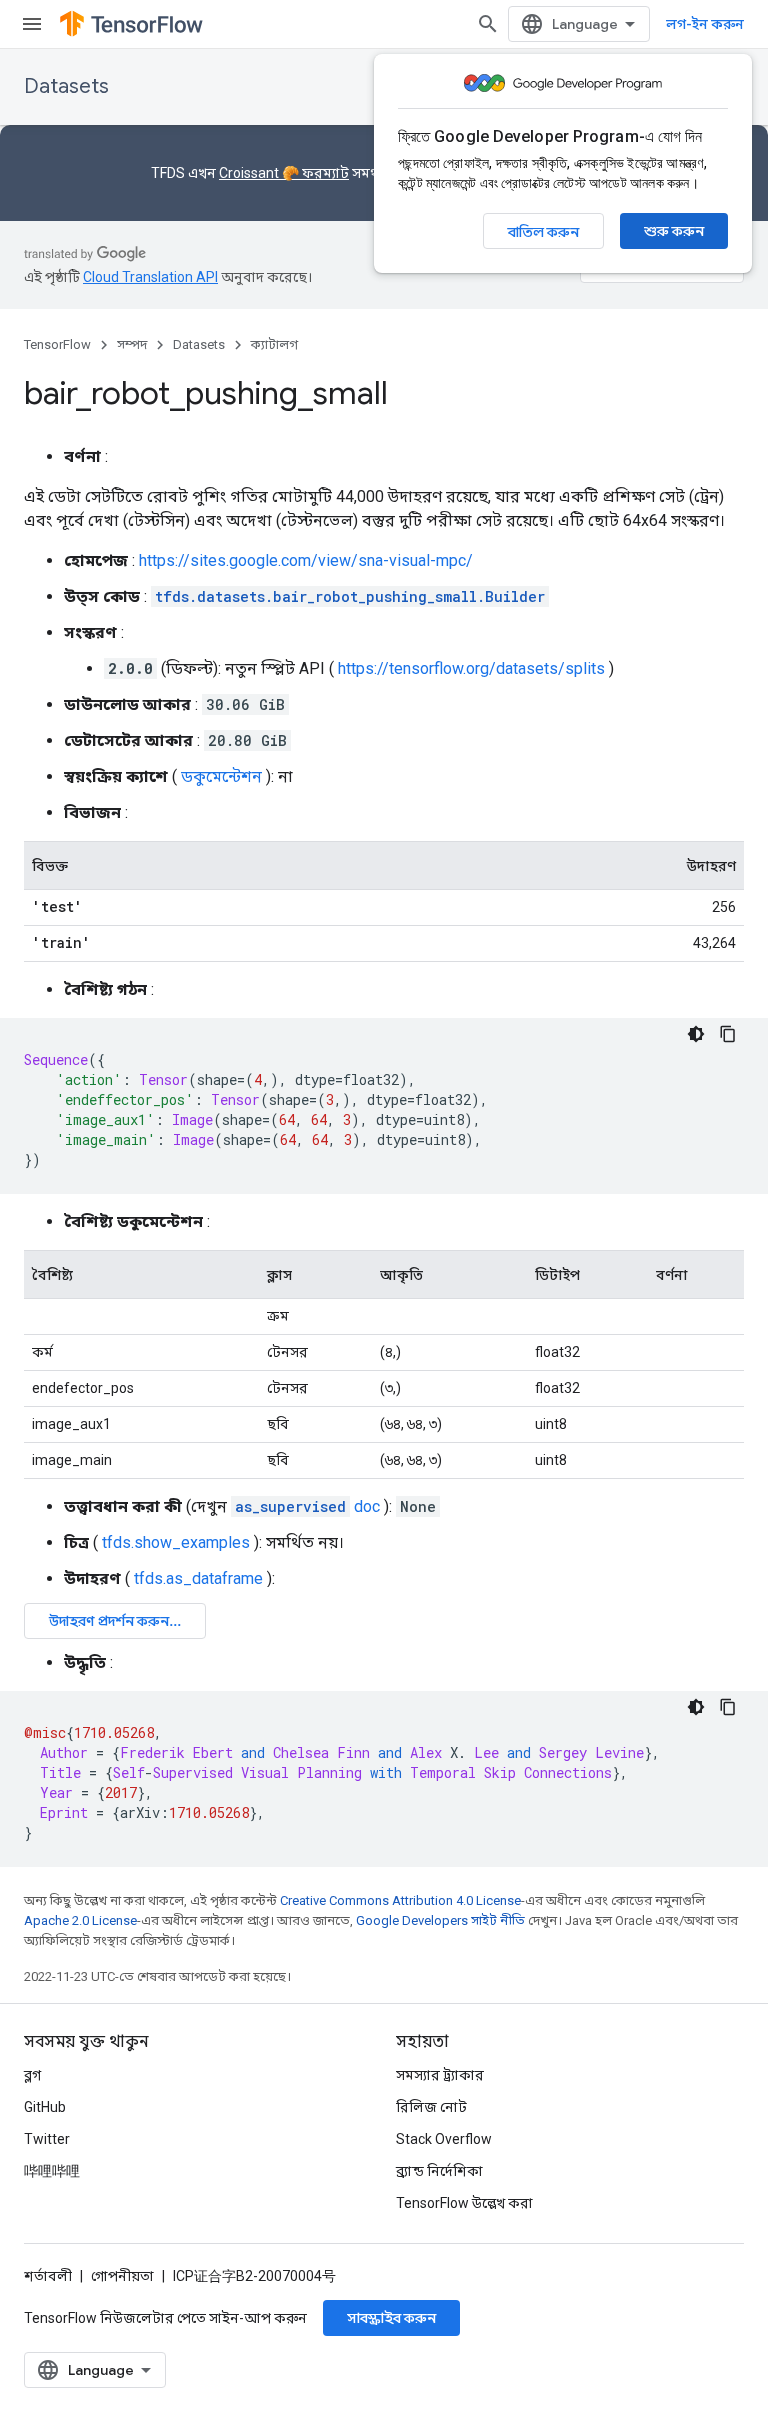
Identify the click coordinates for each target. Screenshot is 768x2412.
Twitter (47, 2139)
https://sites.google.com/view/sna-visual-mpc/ (306, 560)
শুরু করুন (674, 231)
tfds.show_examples (176, 1542)
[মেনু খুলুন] (32, 24)
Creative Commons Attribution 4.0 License (400, 1900)
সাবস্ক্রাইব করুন (391, 2318)
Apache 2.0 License (80, 1920)
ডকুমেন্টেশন (221, 776)
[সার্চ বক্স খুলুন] (488, 24)
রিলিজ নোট (431, 2107)
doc (307, 1506)
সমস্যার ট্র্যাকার (440, 2075)
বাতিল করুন (543, 232)
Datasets (66, 86)
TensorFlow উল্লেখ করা (464, 2203)
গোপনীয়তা (122, 2276)
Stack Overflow (444, 2139)
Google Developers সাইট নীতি (440, 1920)
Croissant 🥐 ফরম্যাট (284, 173)
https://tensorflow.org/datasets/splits (471, 668)
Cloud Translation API (150, 277)
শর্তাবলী (48, 2276)
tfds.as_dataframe (198, 1578)
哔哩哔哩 (52, 2171)
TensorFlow (57, 344)
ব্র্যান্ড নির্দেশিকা (439, 2171)
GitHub (45, 2107)
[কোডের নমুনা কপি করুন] (728, 1034)
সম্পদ (132, 344)
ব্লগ (32, 2075)
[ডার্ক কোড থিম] (696, 1034)
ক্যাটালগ (274, 344)
